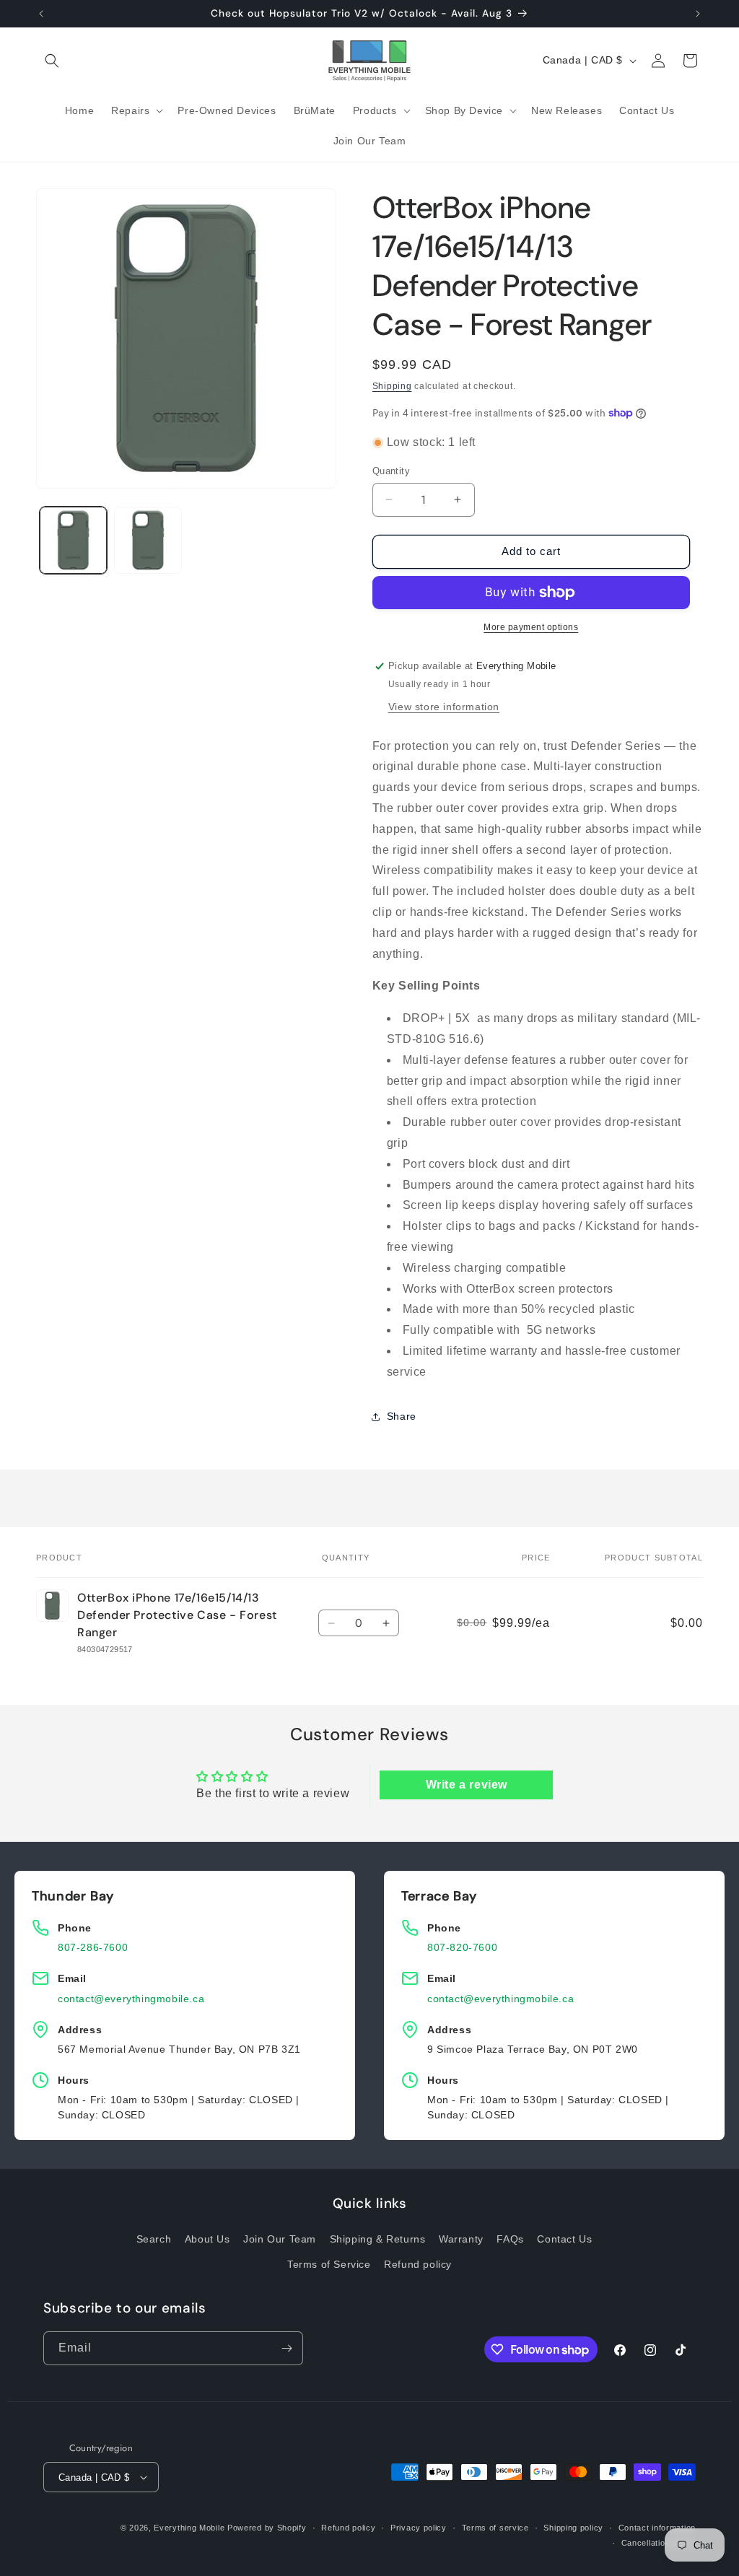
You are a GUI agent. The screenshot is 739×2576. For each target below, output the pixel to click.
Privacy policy (419, 2528)
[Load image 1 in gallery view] (73, 540)
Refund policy (418, 2264)
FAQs (510, 2239)
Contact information (657, 2528)
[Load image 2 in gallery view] (148, 540)
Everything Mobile (189, 2528)
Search (154, 2239)
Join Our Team (280, 2239)
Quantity (391, 471)
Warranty (461, 2239)
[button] (52, 61)
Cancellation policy (659, 2543)
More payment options (531, 627)
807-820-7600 (462, 1947)
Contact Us (564, 2239)
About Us (207, 2239)
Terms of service (495, 2528)
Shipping (392, 386)
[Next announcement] (698, 14)
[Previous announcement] (41, 14)
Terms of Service (329, 2264)
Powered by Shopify (267, 2528)
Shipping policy (573, 2528)
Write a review (467, 1785)
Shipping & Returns (378, 2239)
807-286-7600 (93, 1947)
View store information (444, 707)
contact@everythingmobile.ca (131, 1999)
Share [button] (402, 1416)
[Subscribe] (287, 2348)
